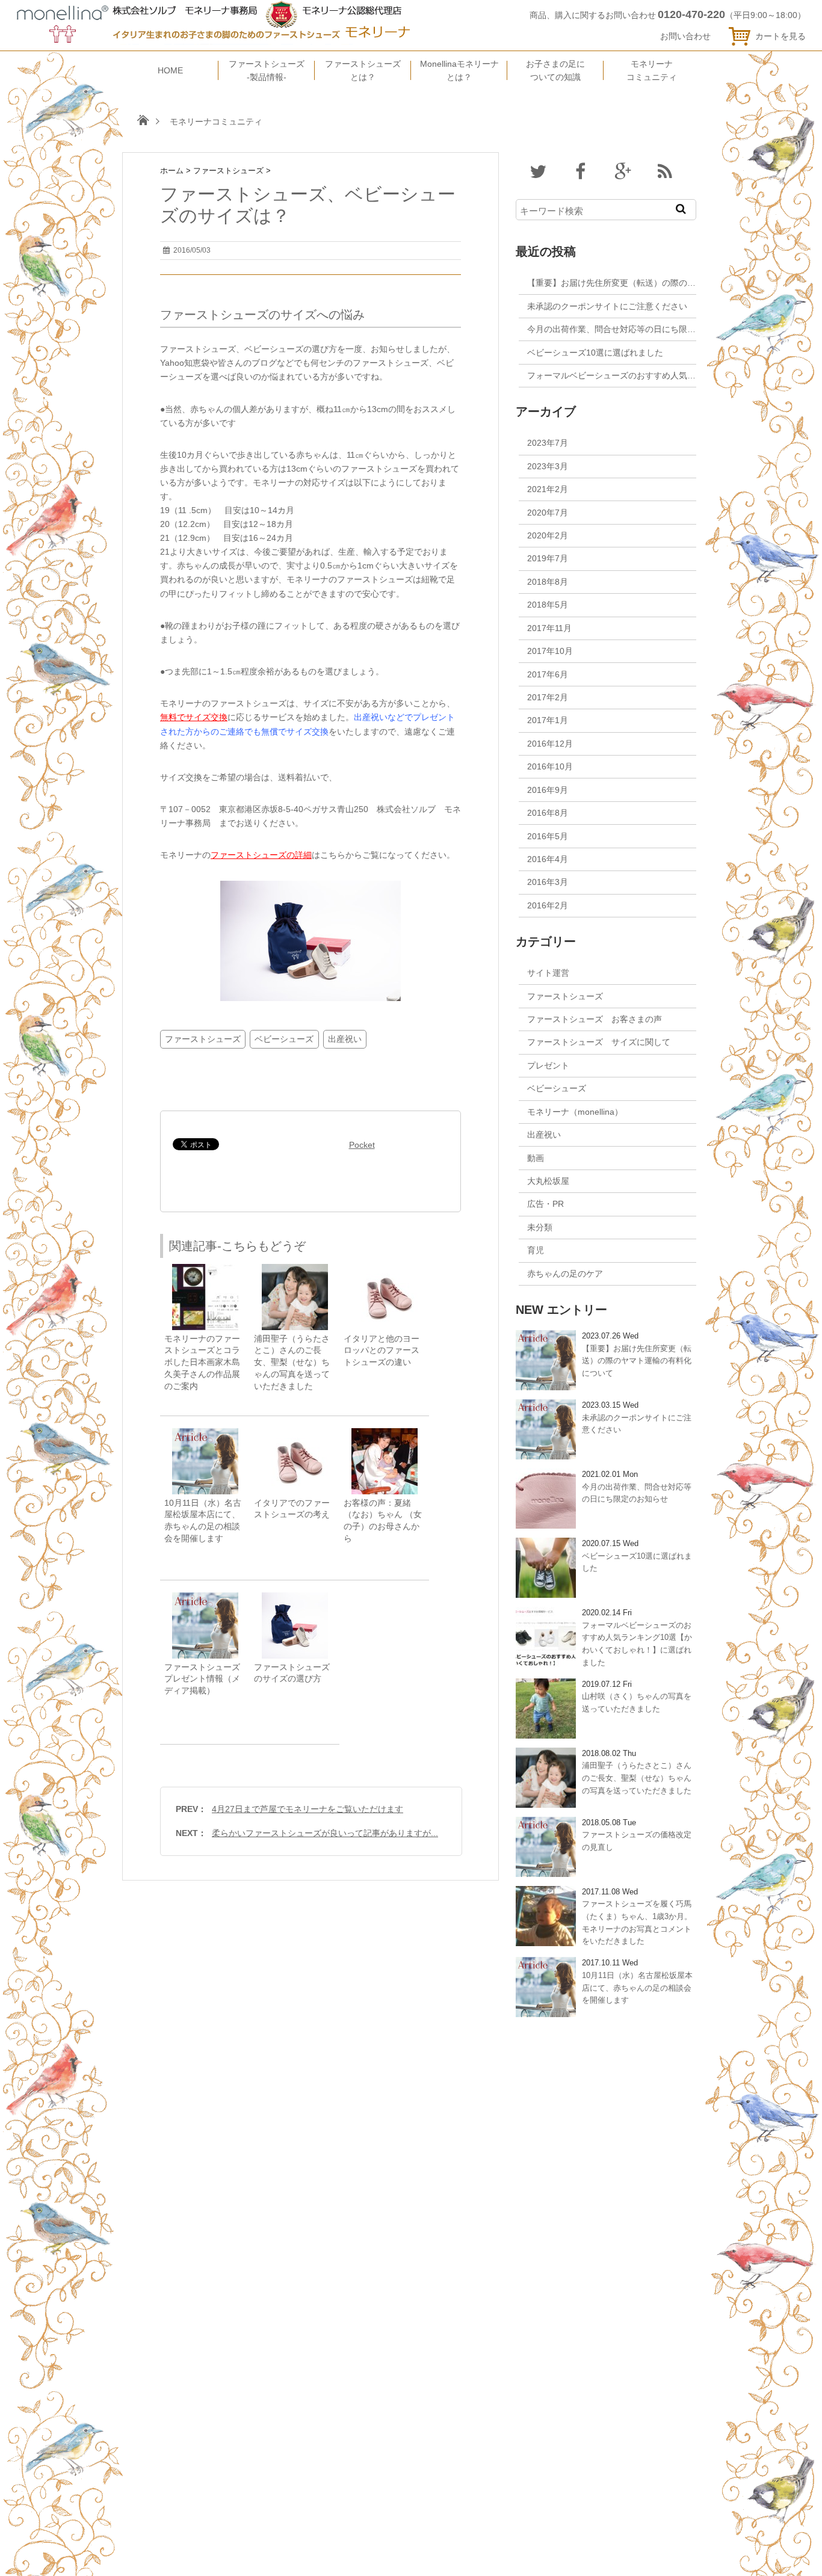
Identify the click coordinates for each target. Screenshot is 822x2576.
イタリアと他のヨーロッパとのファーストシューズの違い (382, 1351)
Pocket (362, 1145)
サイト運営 (548, 973)
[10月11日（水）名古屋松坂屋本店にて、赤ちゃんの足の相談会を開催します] (205, 1434)
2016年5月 (548, 836)
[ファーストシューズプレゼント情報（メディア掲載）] (205, 1598)
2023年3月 (548, 466)
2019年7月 (548, 558)
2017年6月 (548, 674)
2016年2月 (548, 905)
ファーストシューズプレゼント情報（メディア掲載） (202, 1679)
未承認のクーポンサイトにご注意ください (607, 306)
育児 (536, 1250)
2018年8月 (548, 582)
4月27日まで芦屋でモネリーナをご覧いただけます (307, 1809)
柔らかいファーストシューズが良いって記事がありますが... (325, 1833)
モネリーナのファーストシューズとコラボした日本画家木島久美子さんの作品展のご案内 (202, 1363)
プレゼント (548, 1065)
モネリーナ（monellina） (575, 1112)
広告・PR (545, 1204)
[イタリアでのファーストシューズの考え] (295, 1434)
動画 (536, 1158)
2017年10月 (550, 651)
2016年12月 (550, 744)
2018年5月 (548, 605)
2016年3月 (548, 882)
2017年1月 (548, 720)
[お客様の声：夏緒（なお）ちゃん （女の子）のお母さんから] (385, 1434)
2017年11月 (549, 628)
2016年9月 (548, 790)
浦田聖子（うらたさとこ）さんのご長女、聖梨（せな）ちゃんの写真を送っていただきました (292, 1363)
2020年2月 (548, 535)
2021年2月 (548, 489)
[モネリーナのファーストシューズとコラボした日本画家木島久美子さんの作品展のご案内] (205, 1270)
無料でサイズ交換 (194, 717)
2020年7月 (548, 513)
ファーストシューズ (203, 1039)
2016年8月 (548, 813)
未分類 (540, 1227)
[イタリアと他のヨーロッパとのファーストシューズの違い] (385, 1270)
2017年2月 (548, 697)
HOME (170, 70)
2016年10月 (550, 766)
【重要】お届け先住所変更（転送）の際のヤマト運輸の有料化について (662, 283)
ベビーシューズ (284, 1039)
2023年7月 (548, 443)
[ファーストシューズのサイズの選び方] (295, 1598)
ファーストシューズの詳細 (261, 855)
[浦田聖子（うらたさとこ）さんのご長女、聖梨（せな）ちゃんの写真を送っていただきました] (295, 1270)
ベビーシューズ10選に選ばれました (595, 353)
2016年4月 (548, 859)
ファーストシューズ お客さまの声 (595, 1019)
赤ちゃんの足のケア (565, 1274)
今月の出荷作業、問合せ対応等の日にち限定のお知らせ (632, 329)
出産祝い (345, 1039)
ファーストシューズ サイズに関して (599, 1042)
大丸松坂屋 (548, 1181)
